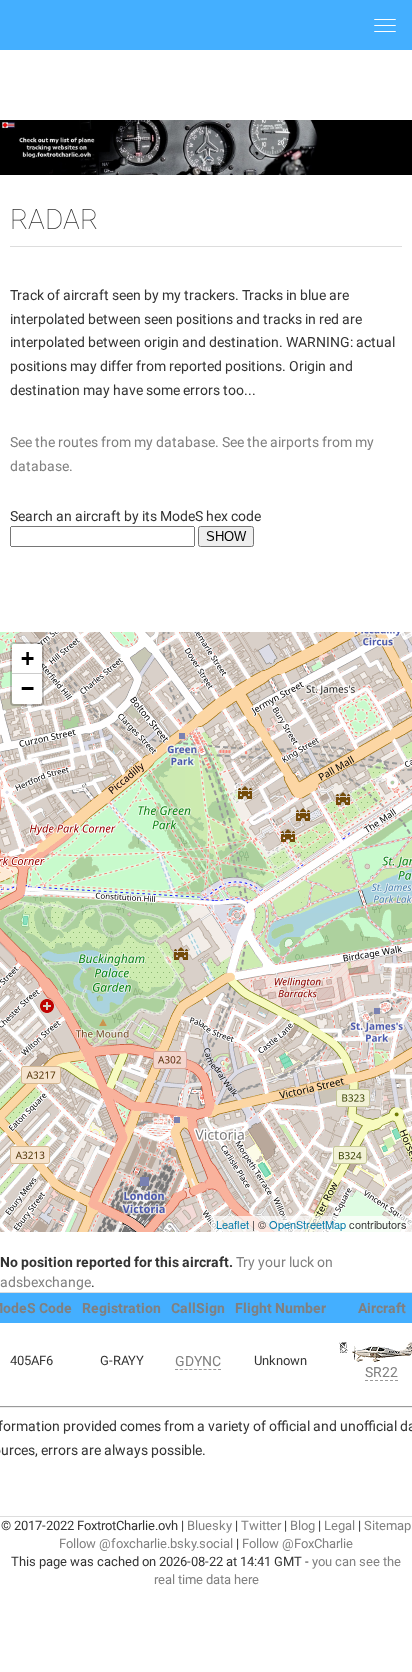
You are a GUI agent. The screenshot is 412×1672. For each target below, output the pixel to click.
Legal (339, 1525)
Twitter (261, 1525)
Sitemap (387, 1525)
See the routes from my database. (114, 442)
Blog (302, 1525)
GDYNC (198, 1361)
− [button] (27, 688)
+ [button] (27, 658)
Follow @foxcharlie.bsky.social (146, 1543)
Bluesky (209, 1525)
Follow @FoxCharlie (297, 1543)
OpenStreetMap (307, 1224)
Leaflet (232, 1224)
